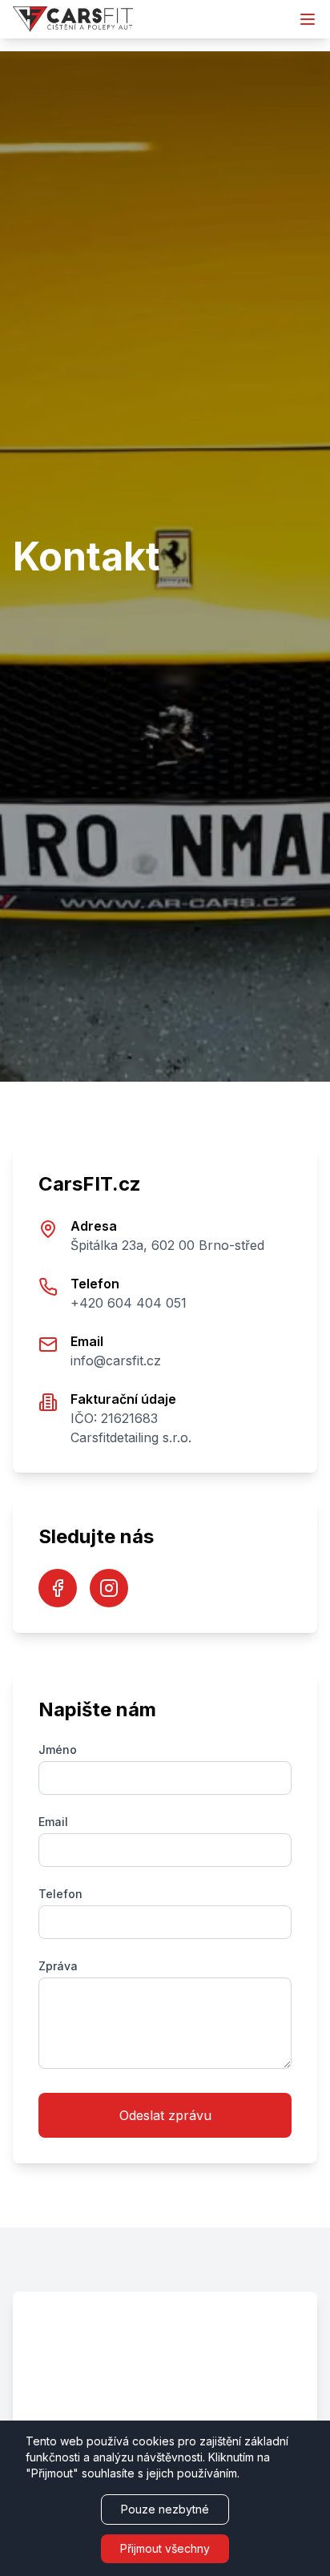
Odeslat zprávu (165, 2115)
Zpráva (58, 1966)
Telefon (60, 1894)
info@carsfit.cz (116, 1361)
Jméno (58, 1750)
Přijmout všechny (165, 2548)
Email (53, 1822)
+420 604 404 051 (129, 1303)
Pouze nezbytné (165, 2509)
